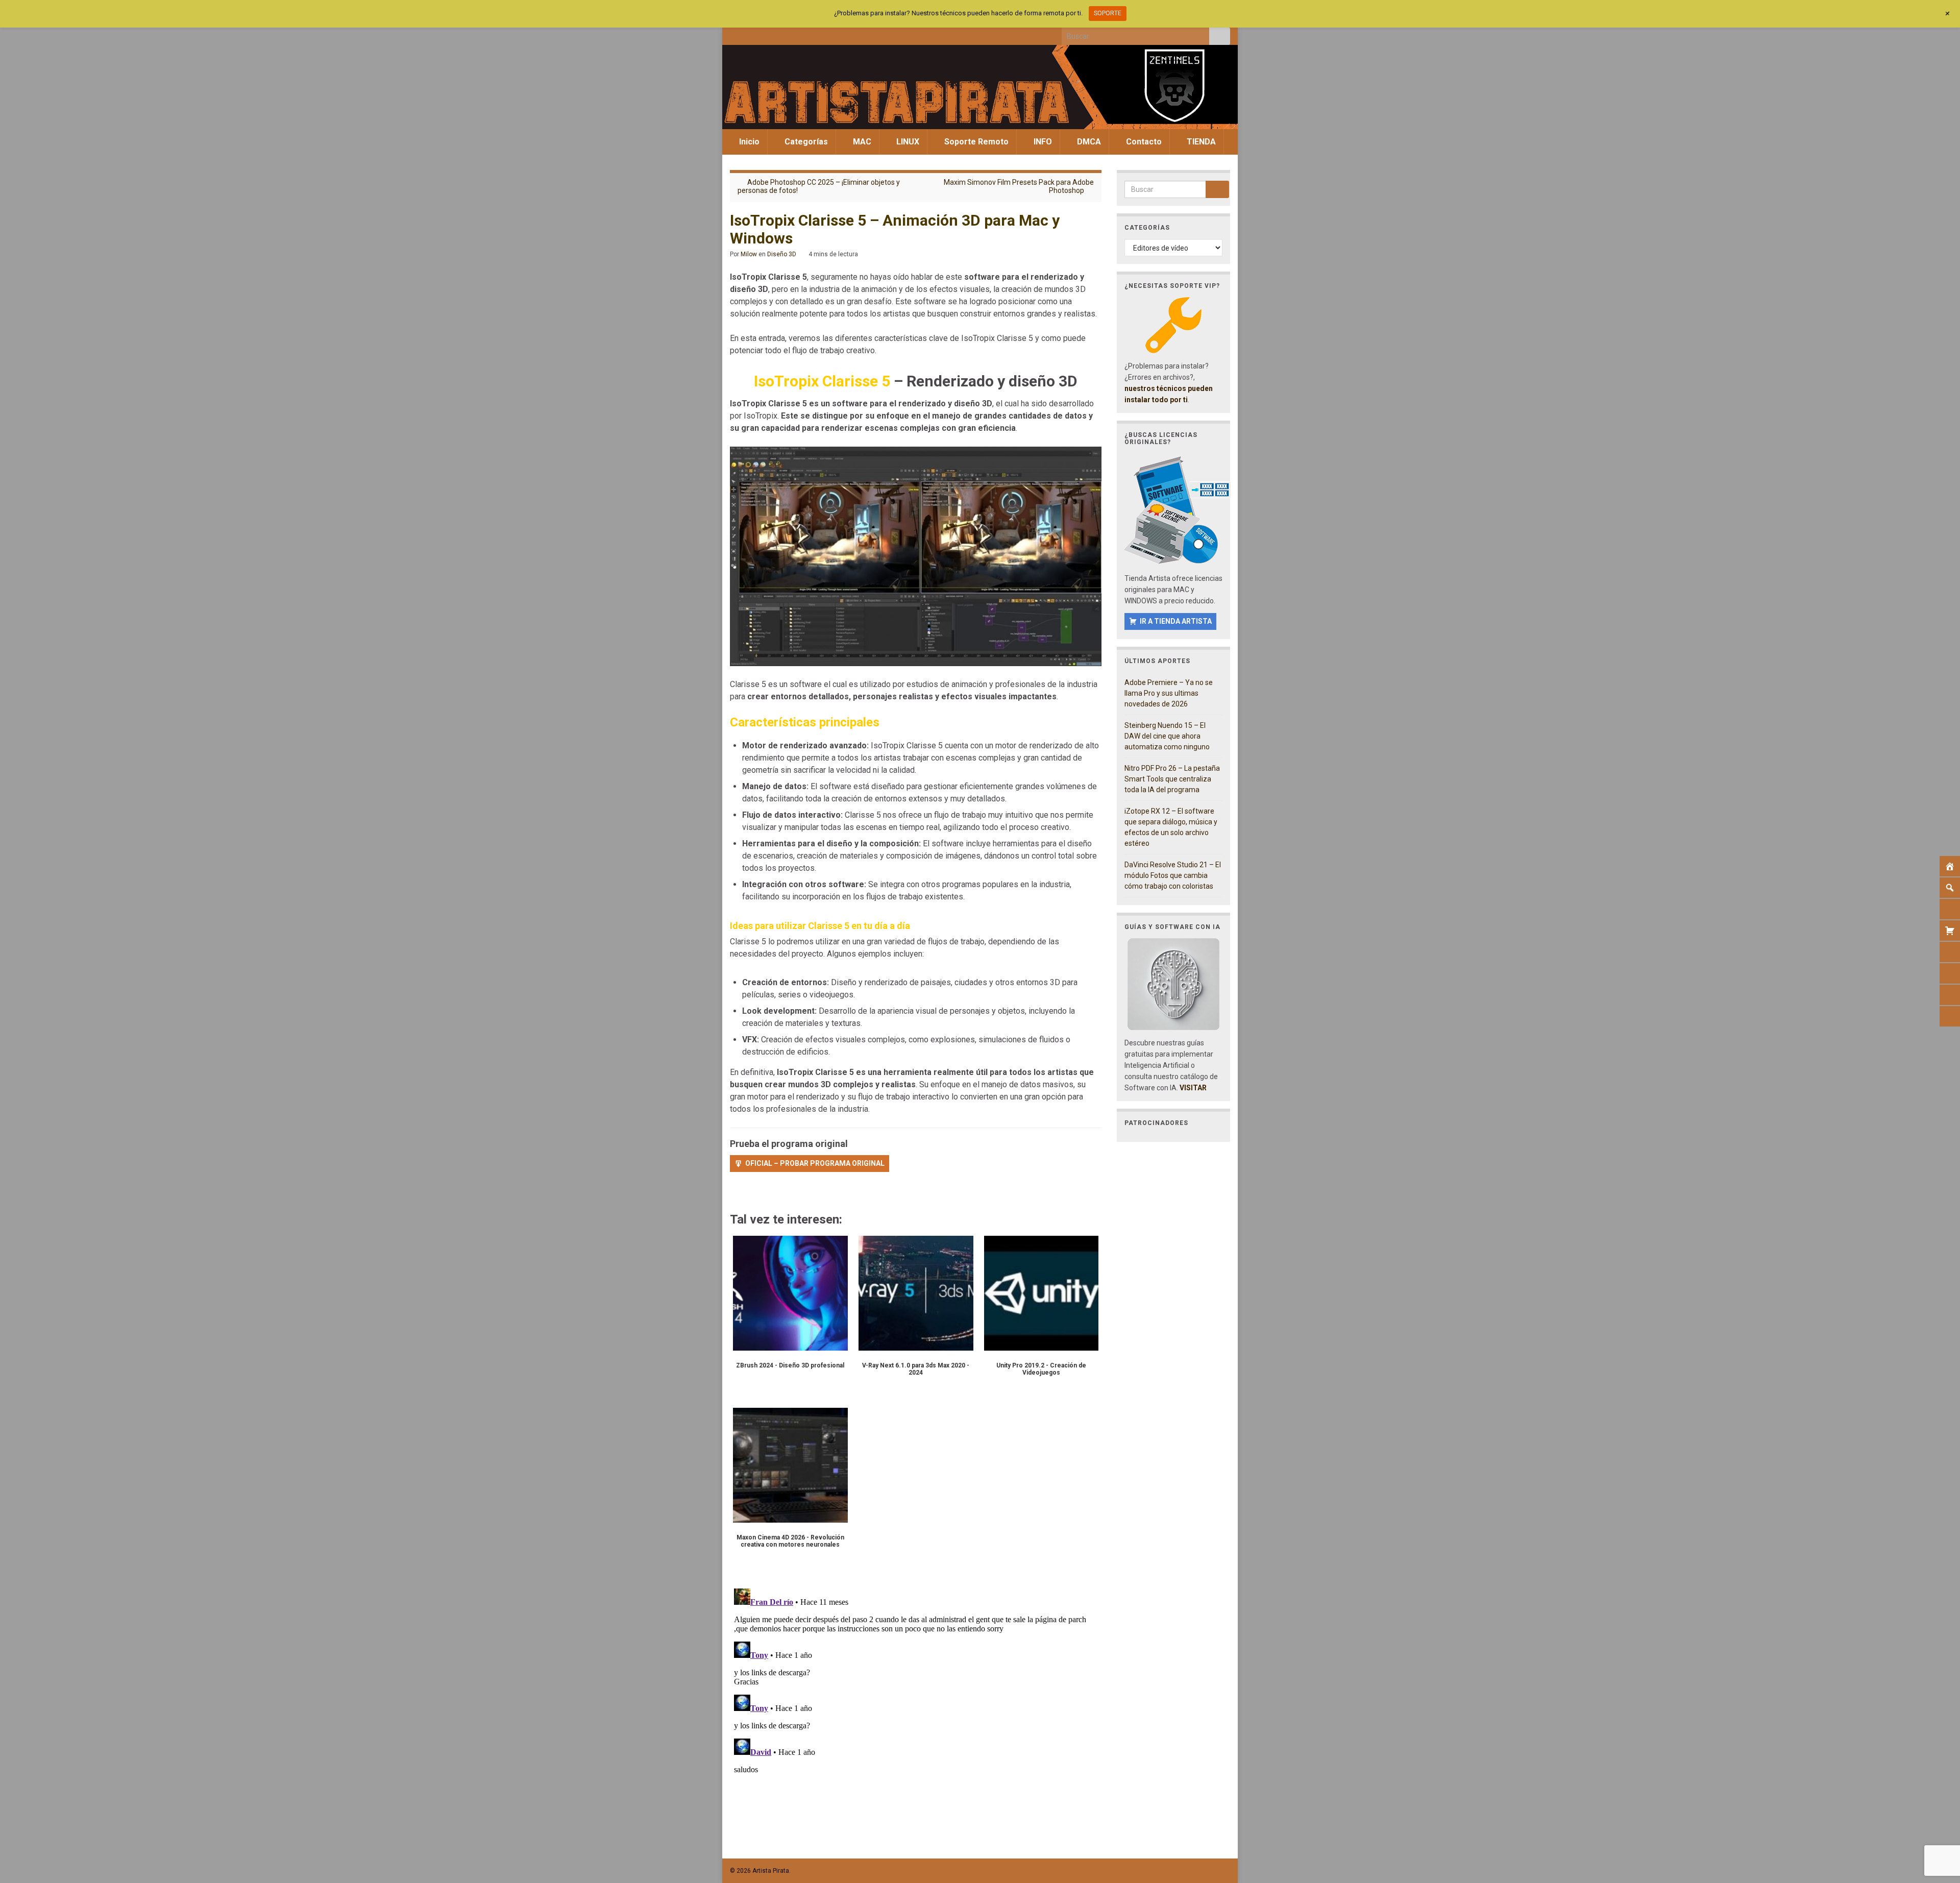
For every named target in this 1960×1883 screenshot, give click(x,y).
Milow (749, 254)
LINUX (907, 142)
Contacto (1143, 142)
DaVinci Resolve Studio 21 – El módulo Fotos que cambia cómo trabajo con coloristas (1173, 875)
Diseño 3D (782, 254)
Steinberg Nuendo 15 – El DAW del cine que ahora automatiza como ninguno (1167, 736)
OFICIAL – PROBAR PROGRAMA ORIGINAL (815, 1163)
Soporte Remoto (975, 142)
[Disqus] (916, 1712)
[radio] (735, 1193)
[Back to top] (1937, 1822)
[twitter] (752, 34)
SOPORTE (1108, 13)
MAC (861, 142)
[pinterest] (819, 34)
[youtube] (785, 34)
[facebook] (735, 34)
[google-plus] (802, 34)
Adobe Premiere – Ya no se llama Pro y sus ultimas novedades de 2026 (1169, 693)
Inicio (748, 142)
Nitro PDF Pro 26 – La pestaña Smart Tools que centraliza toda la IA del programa (1172, 779)
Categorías (805, 142)
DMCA (1088, 142)
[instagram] (768, 34)
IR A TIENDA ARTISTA (1176, 621)
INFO (1042, 142)
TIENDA (1200, 142)
